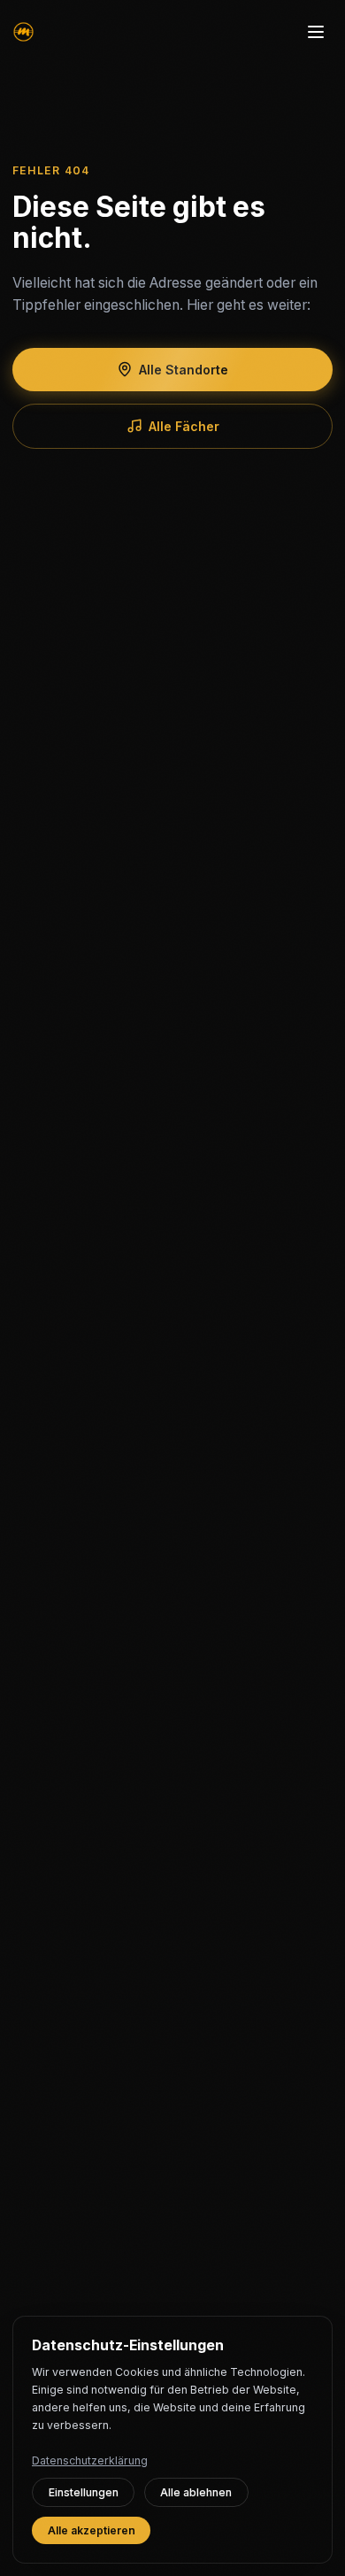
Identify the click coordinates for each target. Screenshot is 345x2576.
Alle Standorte (184, 370)
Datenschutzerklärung (90, 2460)
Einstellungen (84, 2492)
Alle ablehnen (196, 2492)
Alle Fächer (184, 426)
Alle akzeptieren (92, 2530)
